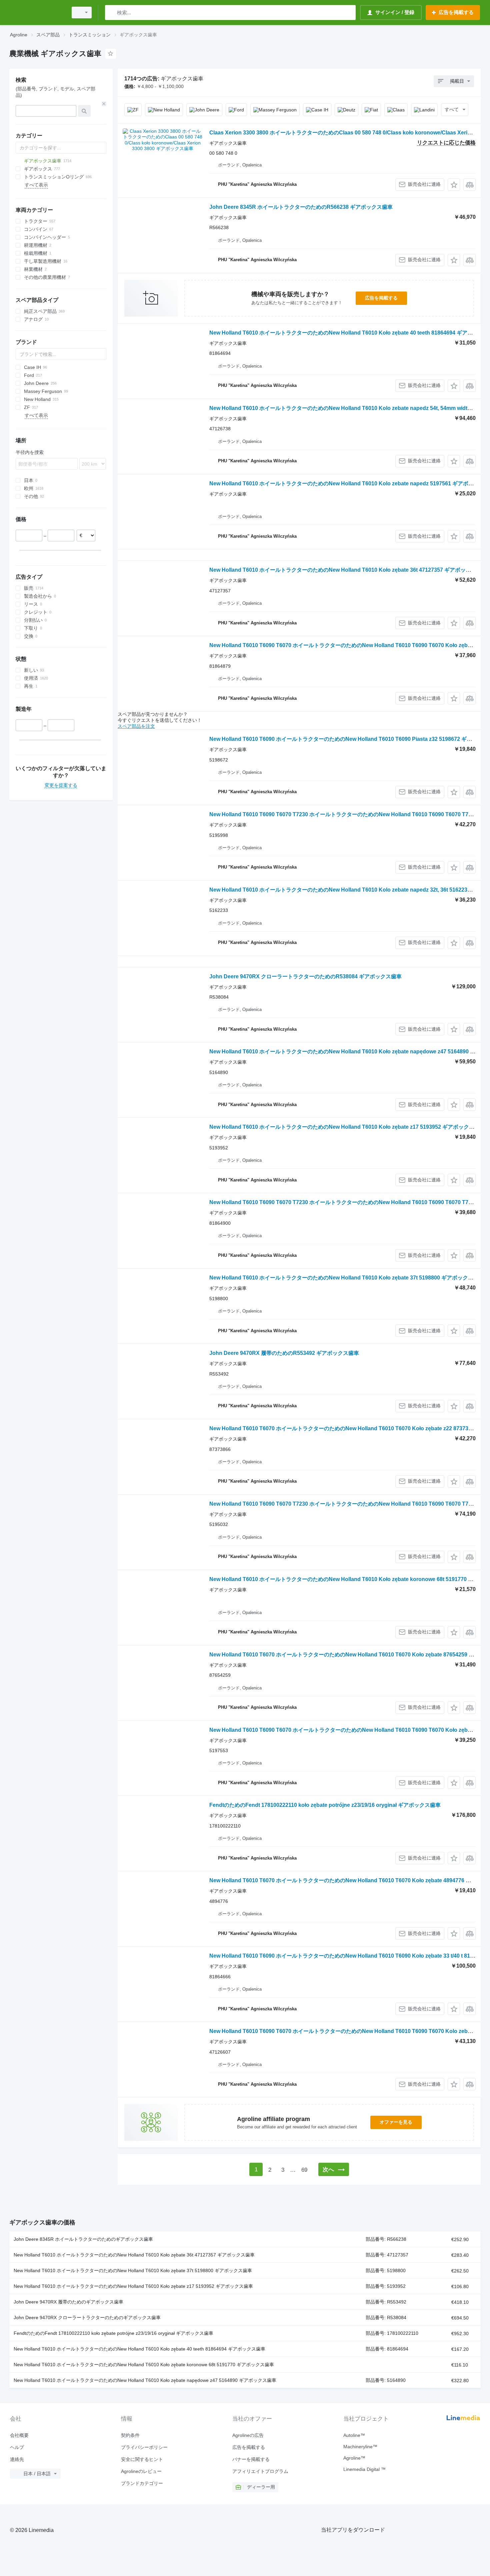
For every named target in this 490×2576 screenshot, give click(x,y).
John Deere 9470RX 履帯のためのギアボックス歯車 (68, 2302)
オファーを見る (396, 2122)
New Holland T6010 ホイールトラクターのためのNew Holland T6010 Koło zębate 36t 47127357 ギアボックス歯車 (348, 570)
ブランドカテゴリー (142, 2483)
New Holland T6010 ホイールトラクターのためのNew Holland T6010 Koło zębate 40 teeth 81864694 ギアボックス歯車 (139, 2349)
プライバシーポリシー (144, 2447)
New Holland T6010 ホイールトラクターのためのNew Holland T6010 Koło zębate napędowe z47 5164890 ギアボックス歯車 (145, 2380)
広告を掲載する (381, 298)
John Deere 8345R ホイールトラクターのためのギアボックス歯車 (83, 2239)
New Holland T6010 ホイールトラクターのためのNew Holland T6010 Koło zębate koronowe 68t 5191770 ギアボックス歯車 (144, 2365)
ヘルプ (17, 2447)
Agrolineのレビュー (141, 2471)
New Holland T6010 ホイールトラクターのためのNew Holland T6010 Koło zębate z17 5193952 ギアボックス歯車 (347, 1127)
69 (304, 2170)
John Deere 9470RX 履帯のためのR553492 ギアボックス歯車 (284, 1353)
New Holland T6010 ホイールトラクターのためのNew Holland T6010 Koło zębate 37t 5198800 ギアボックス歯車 (347, 1278)
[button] (454, 185)
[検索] (111, 13)
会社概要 (19, 2435)
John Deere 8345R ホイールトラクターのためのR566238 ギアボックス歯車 (301, 207)
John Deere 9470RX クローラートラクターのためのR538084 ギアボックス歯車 (305, 976)
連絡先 (17, 2459)
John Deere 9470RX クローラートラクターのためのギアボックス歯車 (87, 2317)
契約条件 (130, 2435)
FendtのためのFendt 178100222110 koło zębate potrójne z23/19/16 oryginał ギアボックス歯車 (325, 1805)
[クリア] (104, 104)
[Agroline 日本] (37, 13)
